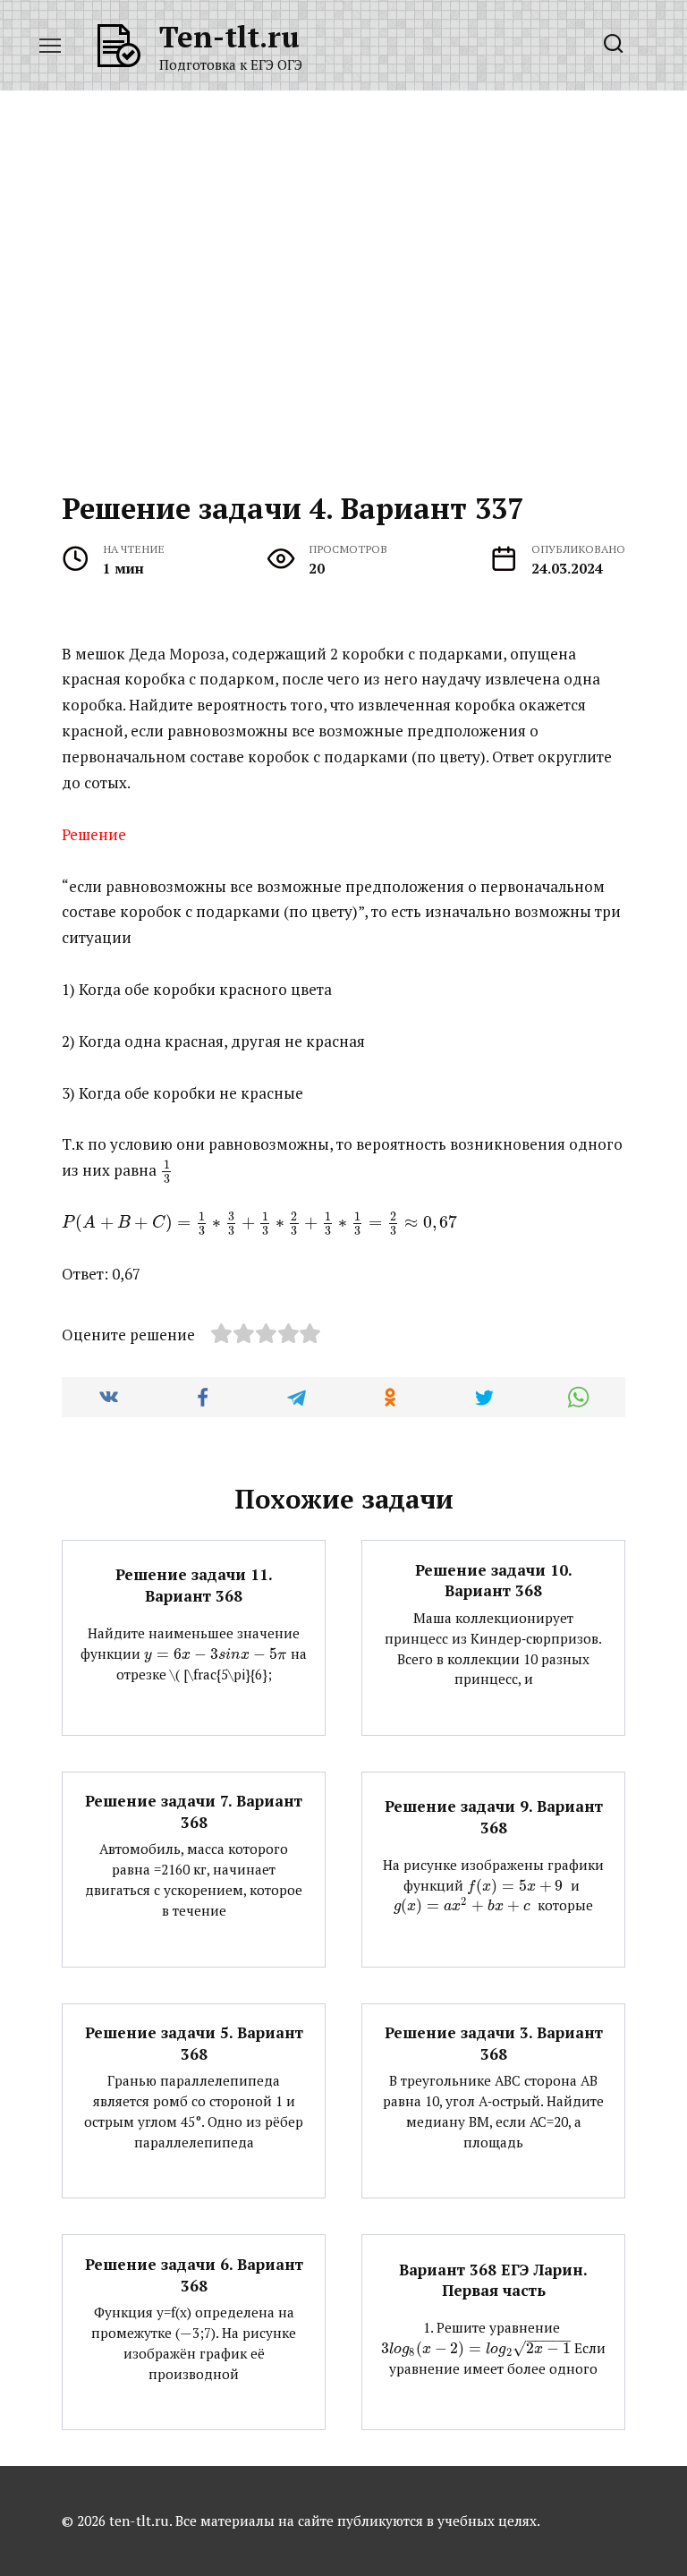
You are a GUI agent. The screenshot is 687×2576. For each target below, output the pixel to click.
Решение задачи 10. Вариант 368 (494, 1580)
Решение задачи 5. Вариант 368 (194, 2043)
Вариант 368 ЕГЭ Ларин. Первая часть (493, 2279)
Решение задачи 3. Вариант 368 (494, 2043)
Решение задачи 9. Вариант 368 (494, 1817)
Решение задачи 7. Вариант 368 (194, 1811)
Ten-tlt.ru (229, 36)
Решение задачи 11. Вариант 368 (194, 1585)
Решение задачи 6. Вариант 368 (194, 2274)
